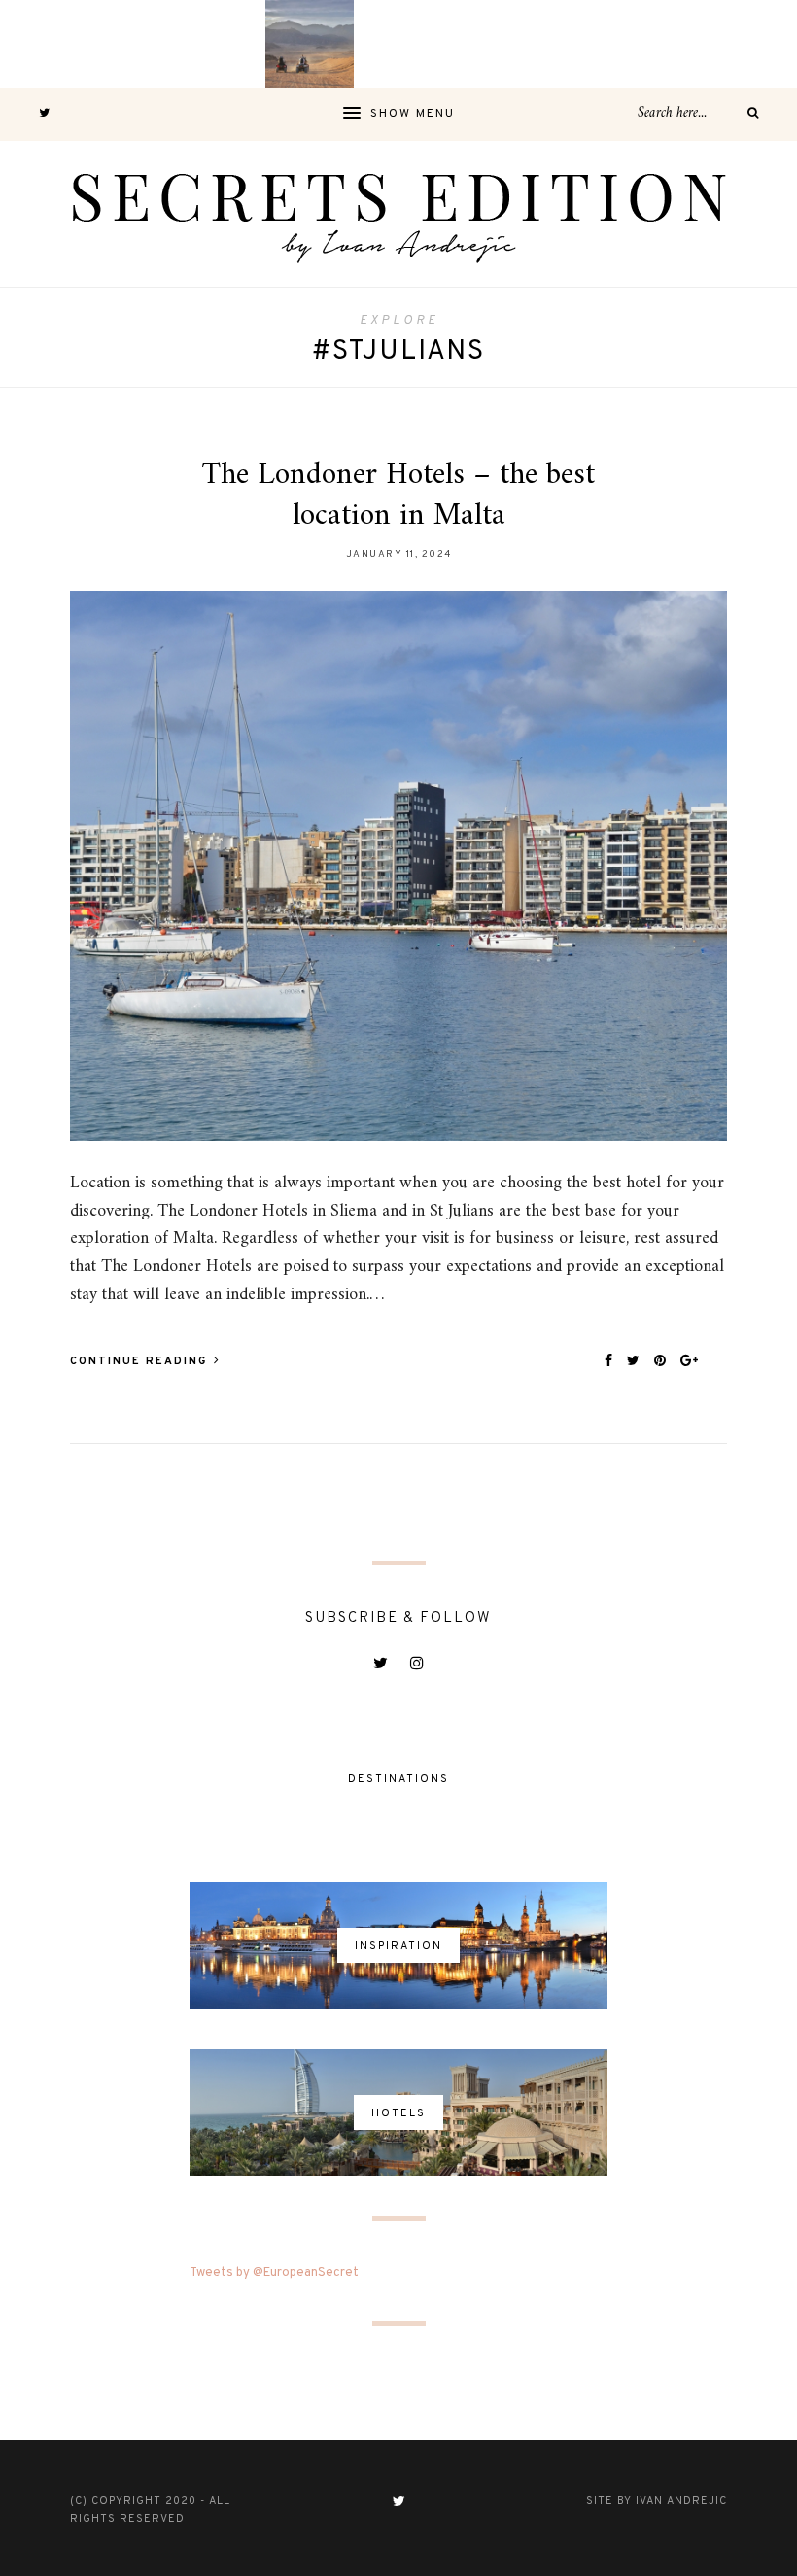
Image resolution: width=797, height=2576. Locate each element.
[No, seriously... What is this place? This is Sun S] (576, 44)
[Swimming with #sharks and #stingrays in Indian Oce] (486, 44)
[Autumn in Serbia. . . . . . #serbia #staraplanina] (398, 44)
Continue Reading (141, 1361)
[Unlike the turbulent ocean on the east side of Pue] (44, 44)
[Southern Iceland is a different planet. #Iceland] (133, 44)
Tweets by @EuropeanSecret (274, 2273)
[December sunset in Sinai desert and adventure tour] (310, 44)
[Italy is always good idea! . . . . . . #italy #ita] (664, 44)
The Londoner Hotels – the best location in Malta (398, 496)
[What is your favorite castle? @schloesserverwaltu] (753, 44)
